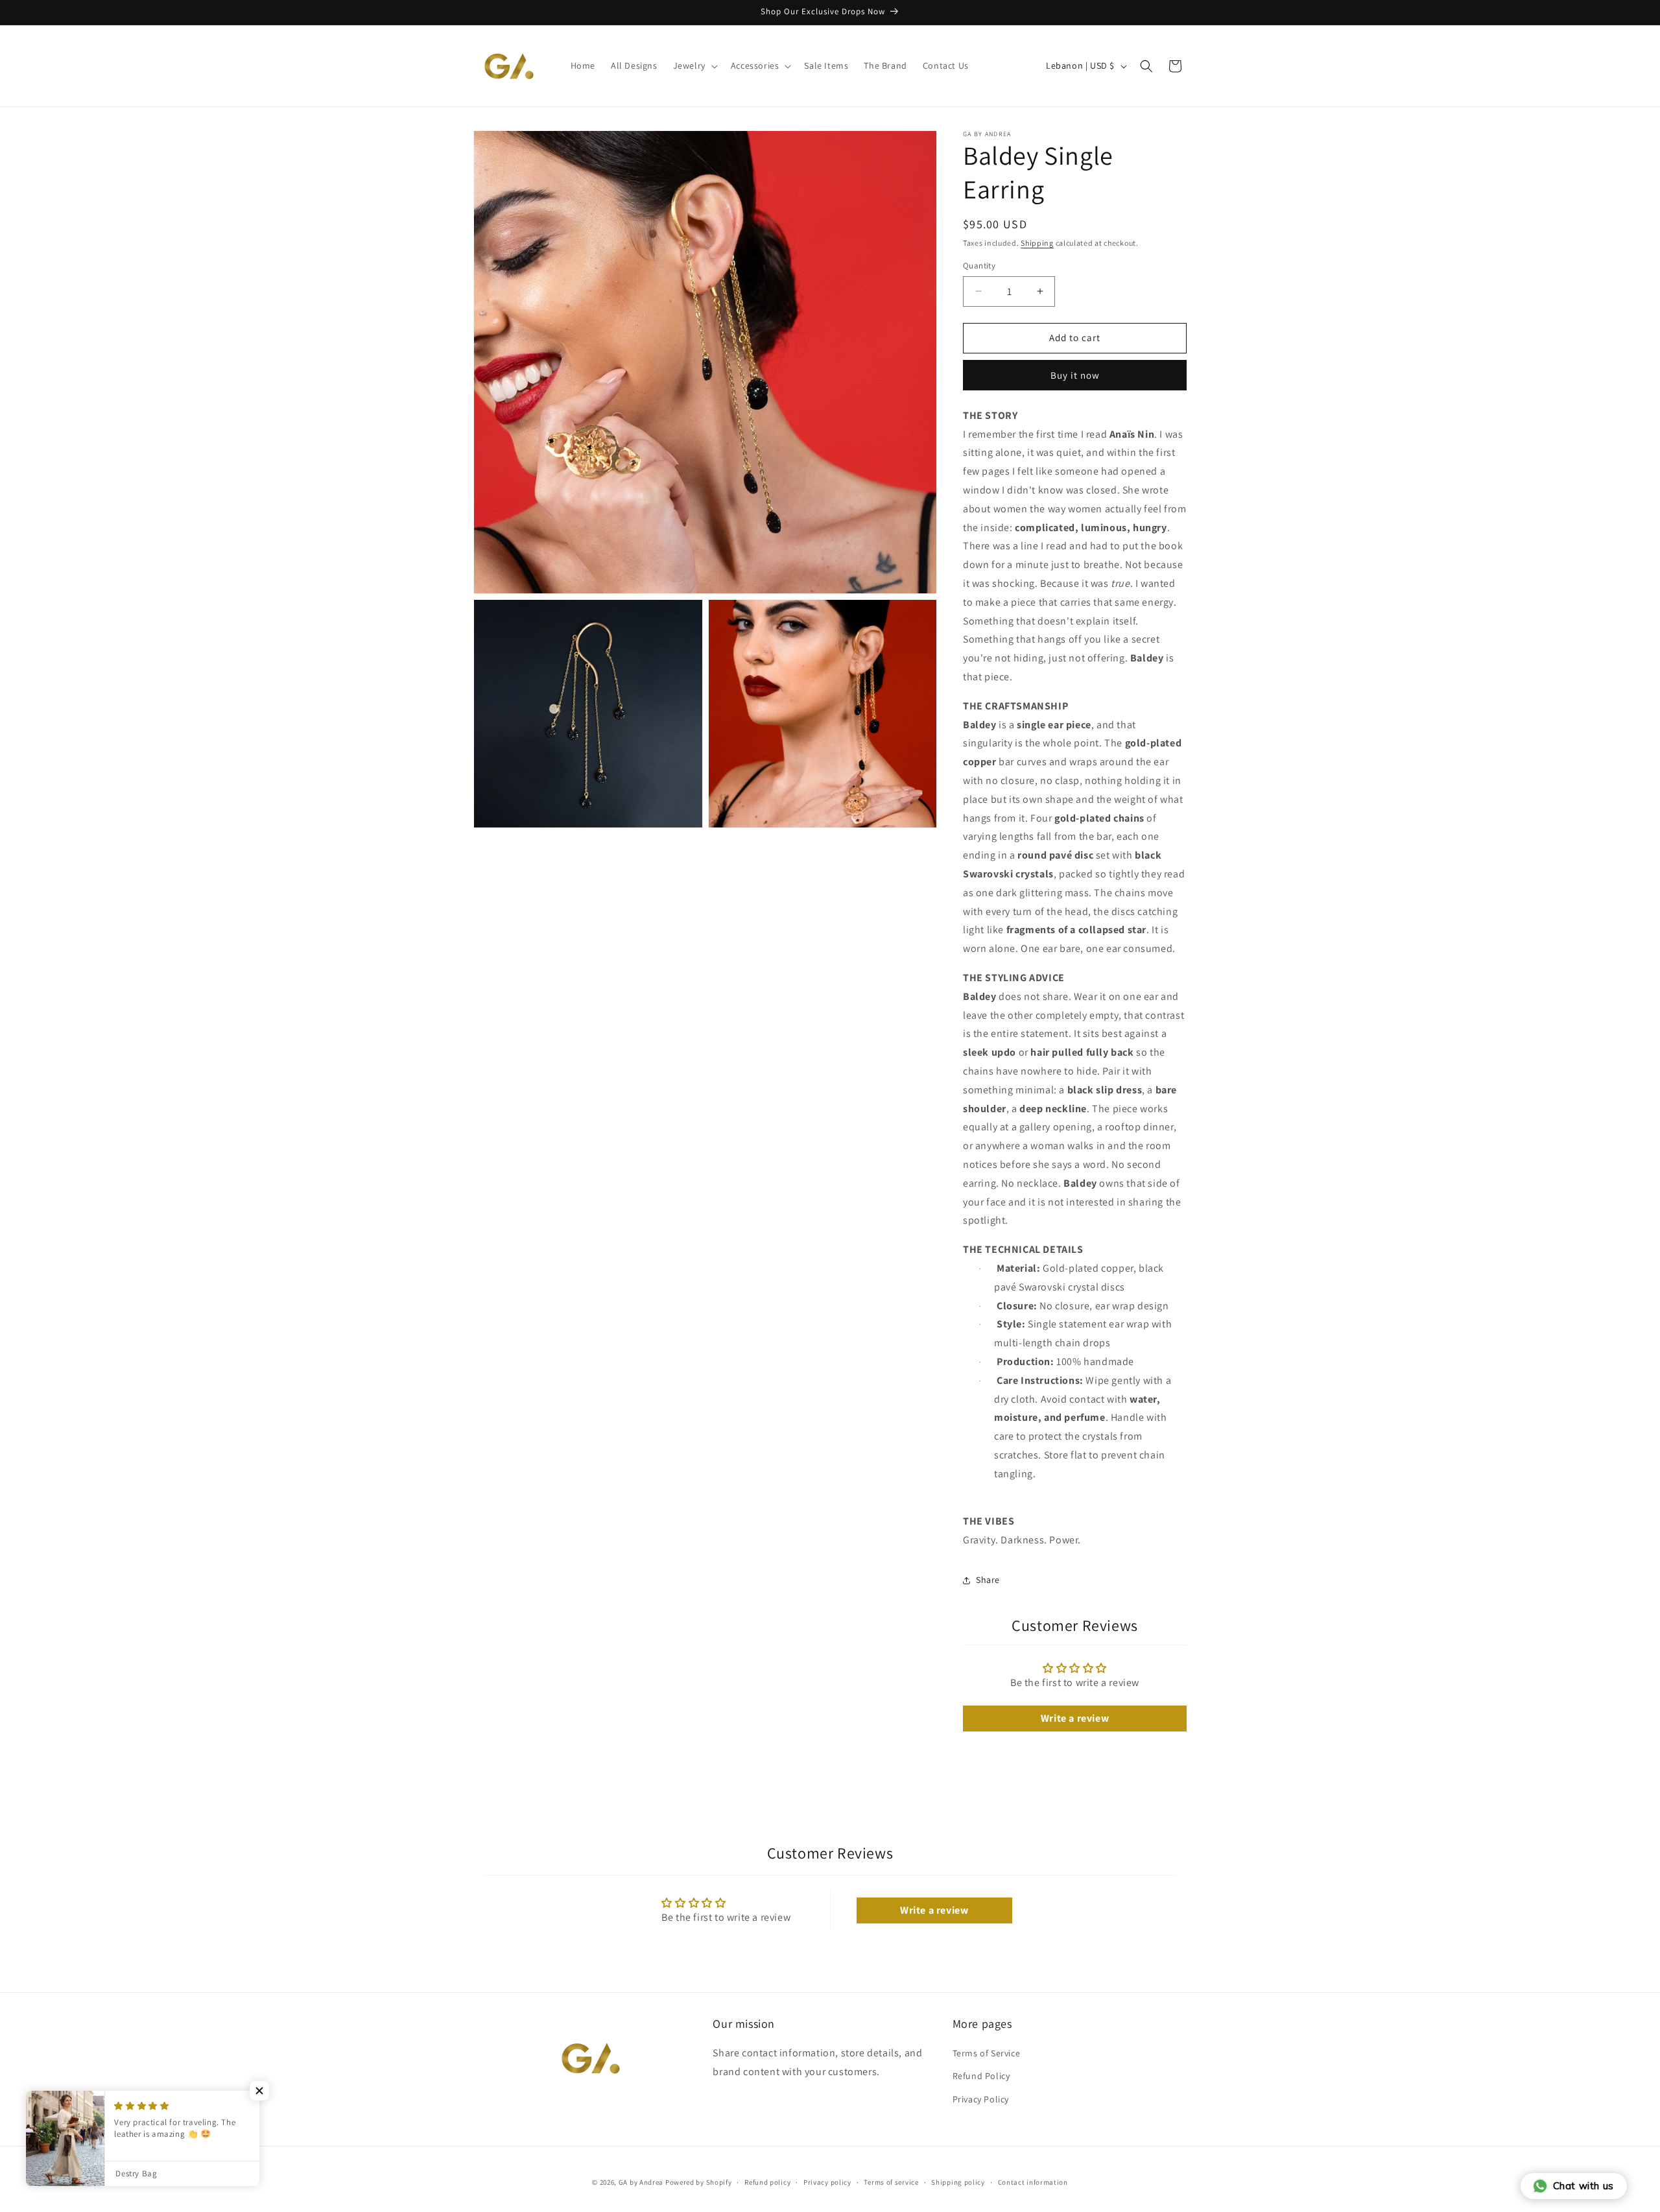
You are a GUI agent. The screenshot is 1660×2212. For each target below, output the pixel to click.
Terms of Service (987, 2053)
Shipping (1037, 243)
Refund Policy (981, 2076)
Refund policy (767, 2182)
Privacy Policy (981, 2099)
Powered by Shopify (699, 2182)
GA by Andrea (641, 2182)
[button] (694, 65)
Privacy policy (827, 2182)
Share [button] (988, 1580)
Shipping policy (958, 2182)
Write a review (1075, 1718)
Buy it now (1075, 375)
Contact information (1033, 2182)
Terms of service (891, 2182)
